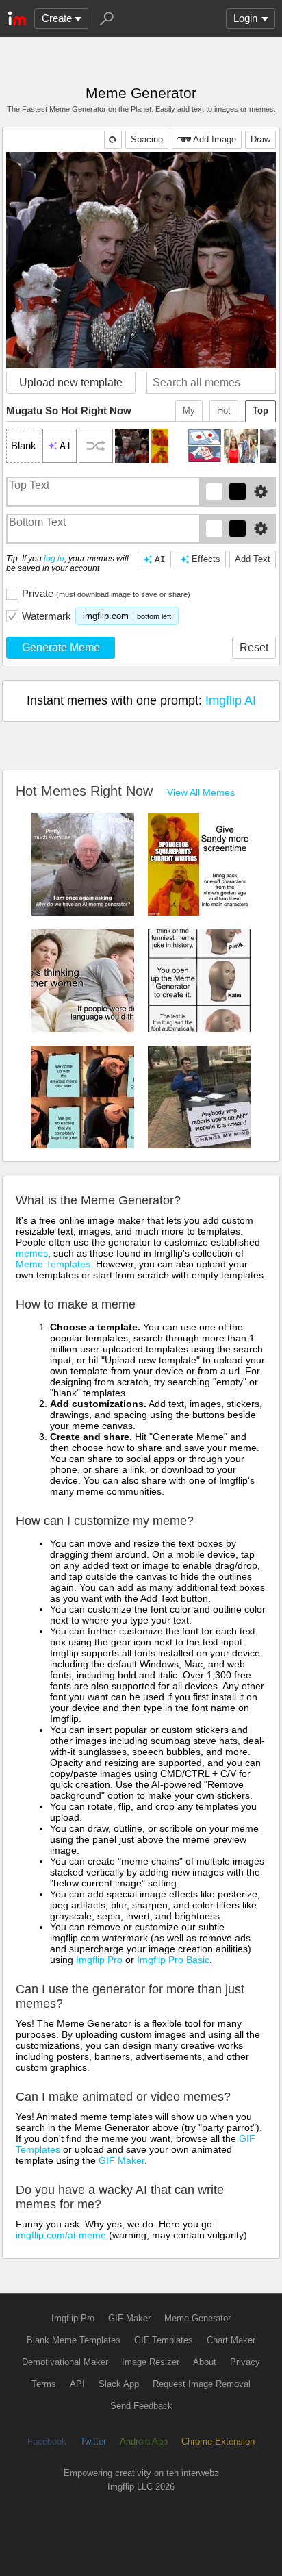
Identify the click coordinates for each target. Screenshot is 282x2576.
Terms (44, 2384)
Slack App (119, 2384)
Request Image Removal (202, 2384)
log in (54, 559)
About (205, 2362)
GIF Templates (164, 2340)
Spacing (147, 139)
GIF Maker (121, 2160)
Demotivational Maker (65, 2362)
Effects (206, 559)
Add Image (215, 139)
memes (32, 1253)
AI (160, 559)
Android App (144, 2441)
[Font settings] (261, 492)
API (77, 2384)
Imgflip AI (231, 700)
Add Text (253, 559)
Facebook (47, 2441)
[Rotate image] (113, 140)
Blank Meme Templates (74, 2340)
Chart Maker (231, 2340)
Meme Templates (53, 1264)
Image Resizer (151, 2362)
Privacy (245, 2362)
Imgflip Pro (99, 1960)
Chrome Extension (218, 2441)
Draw (260, 139)
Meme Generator (197, 2318)
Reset (254, 647)
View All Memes (201, 792)
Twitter (93, 2441)
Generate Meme (61, 647)
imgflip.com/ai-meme (61, 2235)
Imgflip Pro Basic (173, 1960)
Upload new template (71, 382)
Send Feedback (141, 2406)
